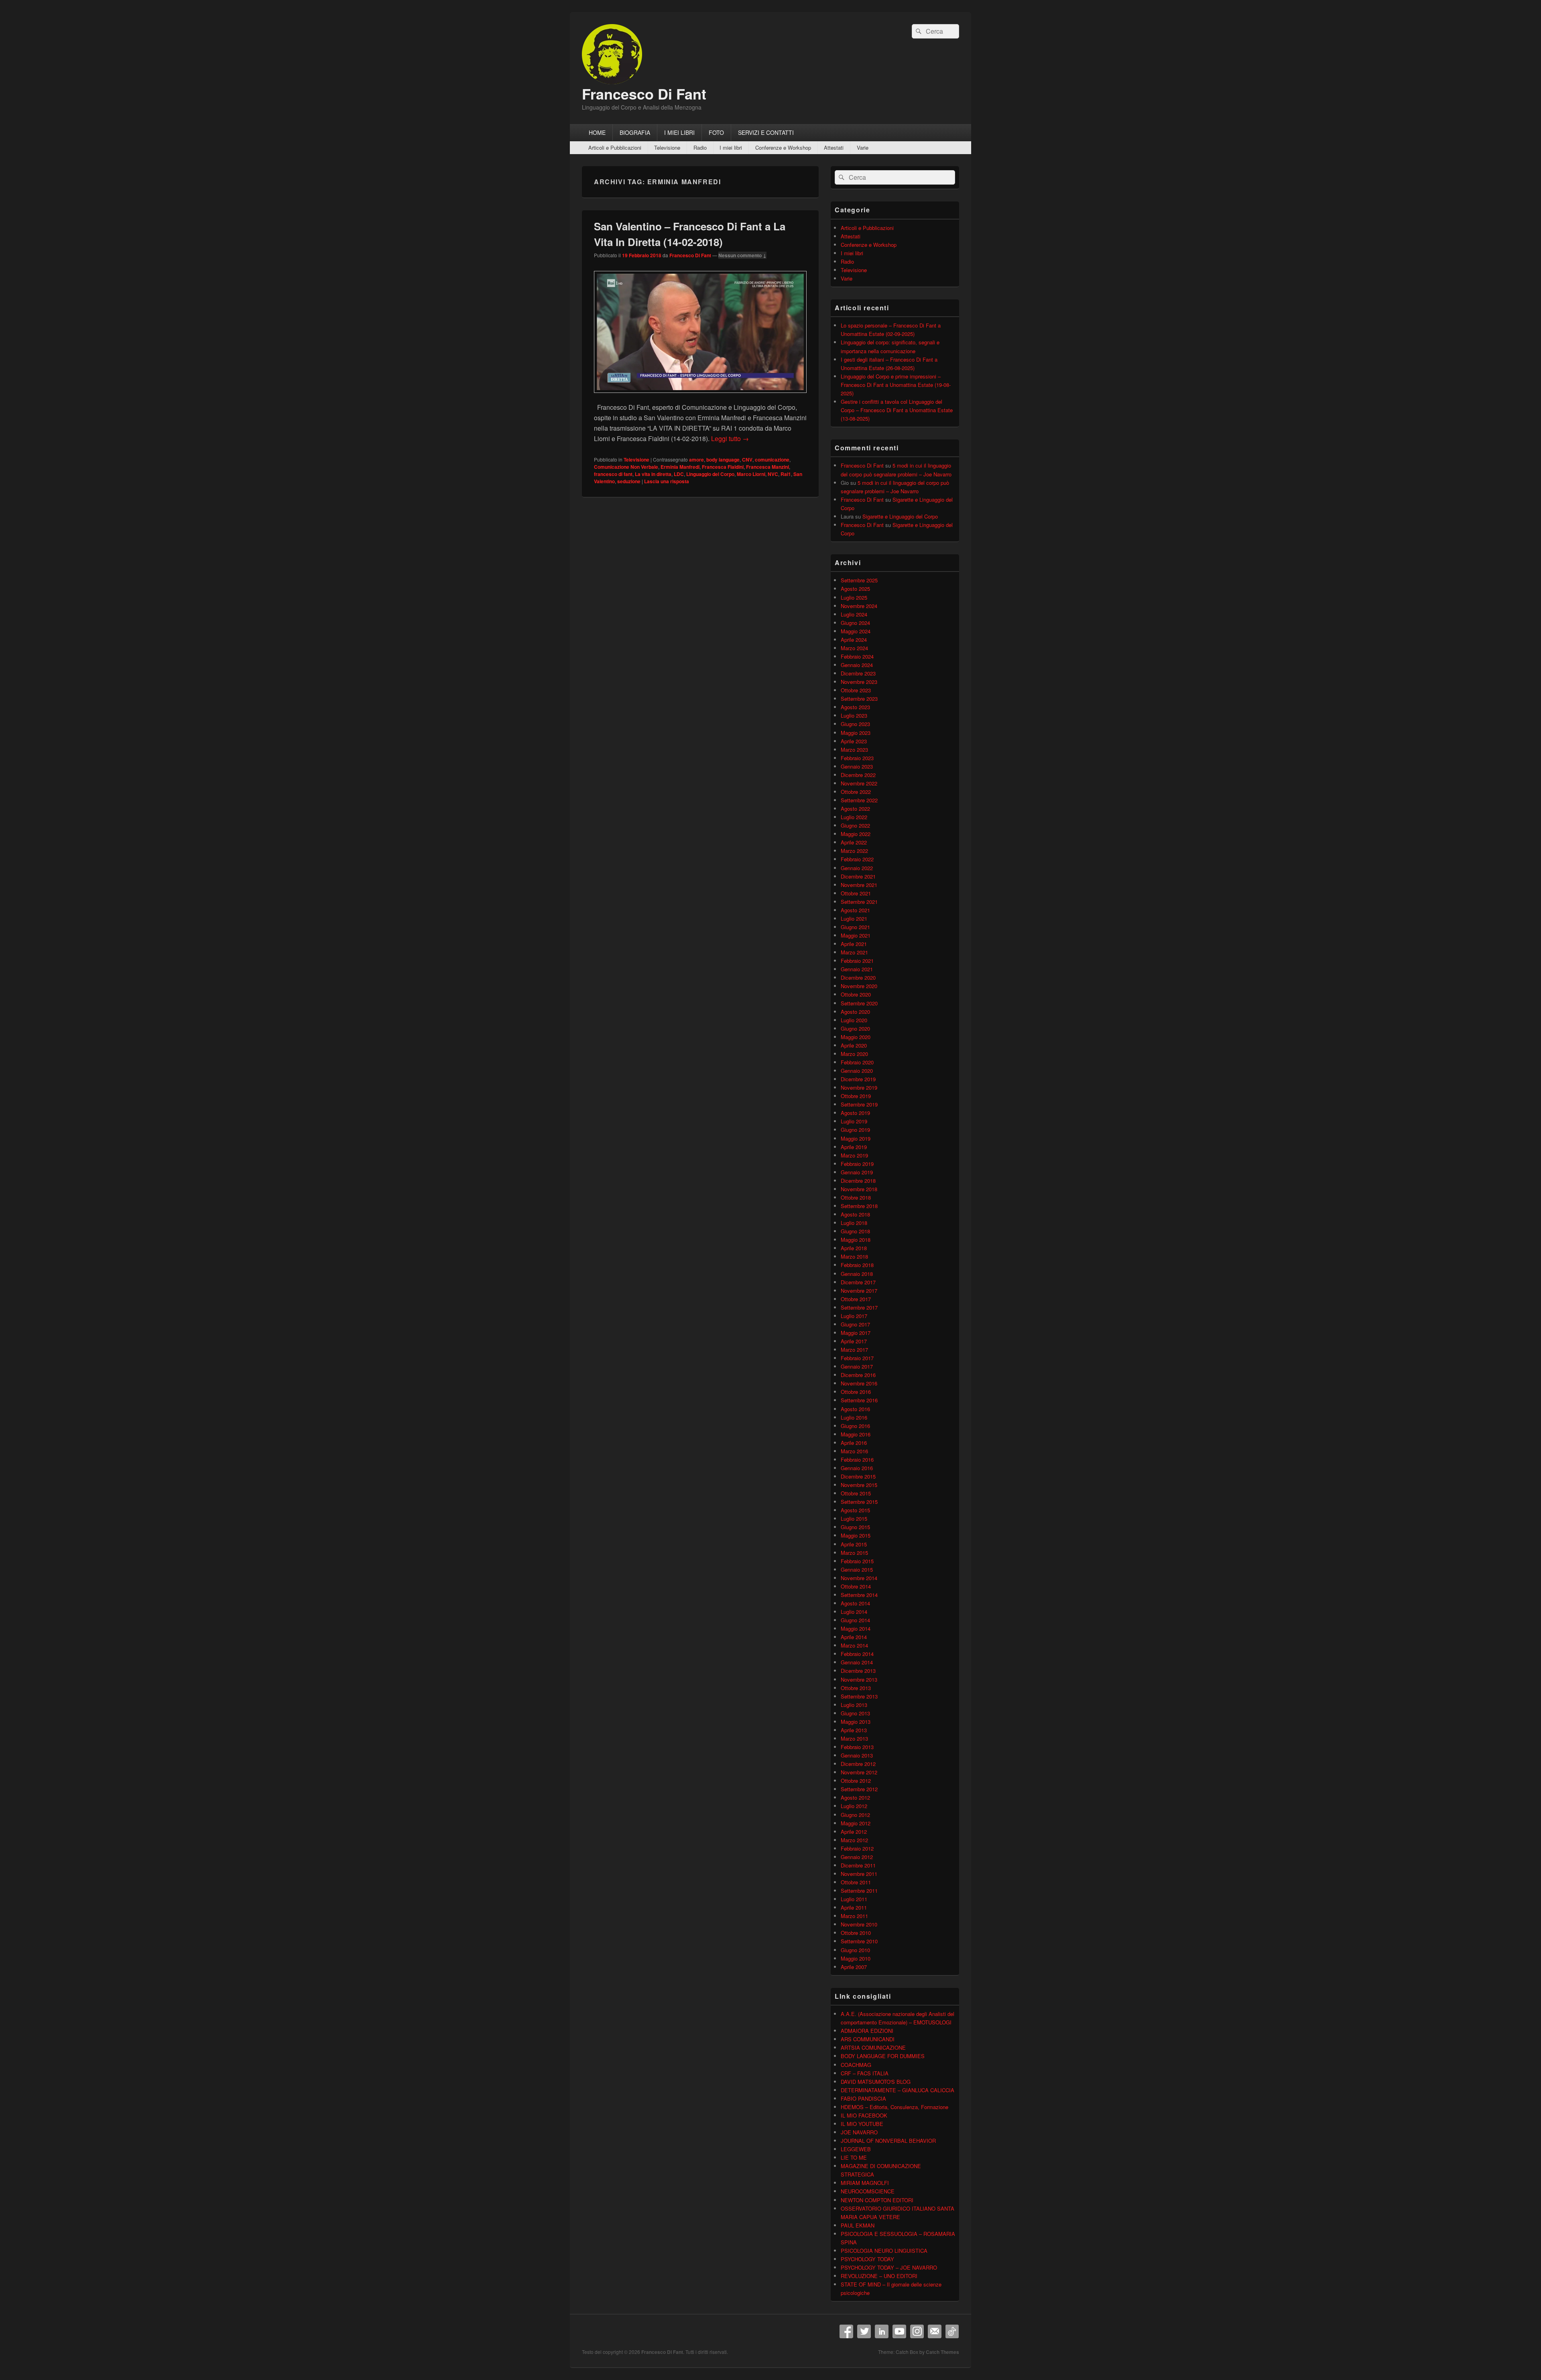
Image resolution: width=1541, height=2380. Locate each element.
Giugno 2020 (855, 1028)
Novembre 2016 (859, 1383)
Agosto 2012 (855, 1797)
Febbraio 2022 (857, 859)
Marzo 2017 (854, 1350)
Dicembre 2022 (858, 775)
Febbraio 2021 (857, 961)
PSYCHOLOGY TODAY (867, 2259)
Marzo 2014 (854, 1645)
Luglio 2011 (854, 1899)
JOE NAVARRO (859, 2132)
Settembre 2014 (859, 1595)
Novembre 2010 (859, 1924)
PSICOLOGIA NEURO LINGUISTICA (884, 2251)
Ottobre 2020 (856, 994)
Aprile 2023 (854, 741)
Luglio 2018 (854, 1223)
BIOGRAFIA (635, 132)
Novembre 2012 (859, 1772)
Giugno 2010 (855, 1950)
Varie (863, 147)
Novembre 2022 (859, 783)
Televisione (667, 147)
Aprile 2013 (854, 1730)
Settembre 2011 (859, 1891)
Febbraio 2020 (857, 1062)
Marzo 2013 (854, 1738)
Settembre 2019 (859, 1104)
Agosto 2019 (855, 1113)
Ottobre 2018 (856, 1197)
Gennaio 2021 (857, 969)
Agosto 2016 (855, 1409)
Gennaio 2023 (857, 766)
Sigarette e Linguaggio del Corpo (900, 516)
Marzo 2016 (854, 1451)
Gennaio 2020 (857, 1071)
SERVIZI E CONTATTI (766, 132)
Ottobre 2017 (856, 1299)
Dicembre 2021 (858, 876)
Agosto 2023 (855, 707)
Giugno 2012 (855, 1815)
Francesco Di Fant (644, 94)
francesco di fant (613, 474)
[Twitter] (864, 2331)
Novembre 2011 (859, 1874)
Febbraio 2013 (857, 1747)
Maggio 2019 (856, 1138)
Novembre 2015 (859, 1485)
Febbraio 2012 (857, 1848)
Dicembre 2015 (858, 1476)
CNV (747, 460)
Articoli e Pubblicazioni (615, 147)
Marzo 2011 (854, 1916)
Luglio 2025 (854, 597)
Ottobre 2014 (856, 1586)
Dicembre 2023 (858, 673)
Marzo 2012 (854, 1840)
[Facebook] (846, 2331)
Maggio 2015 (856, 1535)
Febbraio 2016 (857, 1460)
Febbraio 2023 (857, 758)
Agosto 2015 (855, 1510)
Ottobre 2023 (856, 690)
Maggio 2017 (856, 1333)
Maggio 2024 (856, 631)
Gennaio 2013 (857, 1755)
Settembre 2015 (859, 1502)
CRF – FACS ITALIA (865, 2073)
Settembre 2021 (859, 902)
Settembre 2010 (859, 1941)
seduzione (629, 481)
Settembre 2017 (859, 1307)
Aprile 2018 (854, 1248)
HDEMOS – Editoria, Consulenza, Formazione (895, 2107)
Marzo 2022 (854, 851)
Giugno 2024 (855, 623)
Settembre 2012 (859, 1789)
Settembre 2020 (859, 1003)
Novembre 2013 (859, 1679)
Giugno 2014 (855, 1620)
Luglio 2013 (854, 1705)
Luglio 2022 (854, 817)
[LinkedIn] (882, 2331)
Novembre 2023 (859, 682)
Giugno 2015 (855, 1527)
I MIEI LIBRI (679, 132)
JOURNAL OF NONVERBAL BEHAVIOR (888, 2141)
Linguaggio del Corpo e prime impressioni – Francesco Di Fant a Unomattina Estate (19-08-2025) (896, 385)
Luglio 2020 (854, 1020)
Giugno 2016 (855, 1426)
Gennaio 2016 (857, 1468)
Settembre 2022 (859, 800)
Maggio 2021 (856, 935)
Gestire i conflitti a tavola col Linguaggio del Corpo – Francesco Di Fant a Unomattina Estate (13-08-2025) (897, 410)
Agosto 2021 (855, 910)
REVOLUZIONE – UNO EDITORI (879, 2276)
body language (723, 460)
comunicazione (772, 460)
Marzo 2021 (854, 952)
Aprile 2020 (854, 1045)
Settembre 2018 (859, 1206)
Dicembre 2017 (858, 1282)
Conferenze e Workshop (783, 147)
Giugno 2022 (855, 825)
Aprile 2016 (854, 1443)
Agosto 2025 (855, 589)
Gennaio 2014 (857, 1662)
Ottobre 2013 (856, 1688)
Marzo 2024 (854, 648)
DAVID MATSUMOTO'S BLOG (876, 2082)
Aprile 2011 (854, 1907)
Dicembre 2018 (858, 1181)
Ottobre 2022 (856, 792)
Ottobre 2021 (856, 893)
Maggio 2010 (856, 1958)
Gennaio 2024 (857, 665)
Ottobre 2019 (856, 1096)
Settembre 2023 (859, 699)
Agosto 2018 (855, 1214)
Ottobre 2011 (856, 1882)
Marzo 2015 (854, 1553)
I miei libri (731, 147)
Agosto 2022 (855, 809)
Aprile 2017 (854, 1341)
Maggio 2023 (856, 733)
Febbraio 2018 (857, 1265)
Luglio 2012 (854, 1806)
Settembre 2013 (859, 1696)
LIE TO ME (854, 2157)
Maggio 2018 (856, 1240)
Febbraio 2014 (857, 1654)
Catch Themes (942, 2352)
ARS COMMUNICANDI (868, 2039)
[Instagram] (917, 2331)
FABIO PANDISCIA (863, 2098)
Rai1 (786, 474)
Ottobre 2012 (856, 1781)
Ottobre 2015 (856, 1493)
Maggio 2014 (856, 1628)
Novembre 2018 (859, 1189)
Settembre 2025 (859, 580)
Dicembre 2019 (858, 1079)
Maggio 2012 (856, 1823)
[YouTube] (899, 2331)
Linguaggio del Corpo (710, 474)
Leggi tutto (730, 438)
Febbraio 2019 (857, 1164)
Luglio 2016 (854, 1417)
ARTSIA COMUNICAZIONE (873, 2047)
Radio (700, 147)
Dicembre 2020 (858, 977)
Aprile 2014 (854, 1637)
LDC (679, 474)
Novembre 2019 (859, 1087)
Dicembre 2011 (858, 1865)
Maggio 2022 (856, 834)
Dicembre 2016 (858, 1375)
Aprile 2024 (854, 640)
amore (696, 460)
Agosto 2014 (855, 1603)
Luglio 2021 (854, 918)
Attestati (834, 147)
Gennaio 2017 (857, 1366)
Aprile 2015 (854, 1544)
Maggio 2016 (856, 1434)
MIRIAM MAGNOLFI (865, 2183)
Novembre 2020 (859, 986)
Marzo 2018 (854, 1256)
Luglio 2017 (854, 1316)
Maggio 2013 (856, 1722)
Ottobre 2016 (856, 1392)
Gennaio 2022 (857, 868)
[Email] (935, 2331)
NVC (773, 474)
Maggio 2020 (856, 1037)
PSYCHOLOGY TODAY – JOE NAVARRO (889, 2267)
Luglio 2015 (854, 1519)
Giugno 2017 (855, 1324)
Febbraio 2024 (857, 656)
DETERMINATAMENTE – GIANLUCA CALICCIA (898, 2090)
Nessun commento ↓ (742, 255)
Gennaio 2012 (857, 1857)
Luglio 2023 (854, 715)
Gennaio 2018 (857, 1274)
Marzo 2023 (854, 750)
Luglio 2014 (854, 1612)
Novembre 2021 (859, 885)
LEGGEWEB (856, 2149)
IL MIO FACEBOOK (864, 2115)
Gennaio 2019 (857, 1172)
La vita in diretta (653, 474)
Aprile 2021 (854, 944)
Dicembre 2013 (858, 1671)
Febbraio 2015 (857, 1561)
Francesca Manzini (767, 467)
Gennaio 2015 (857, 1569)
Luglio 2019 (854, 1121)
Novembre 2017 (859, 1291)
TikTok (952, 2331)
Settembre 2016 (859, 1400)
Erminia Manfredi (680, 467)
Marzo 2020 (854, 1054)
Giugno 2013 (855, 1713)
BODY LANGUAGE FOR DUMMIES (883, 2056)
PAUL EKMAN (858, 2225)
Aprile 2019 (854, 1147)
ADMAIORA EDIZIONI (867, 2031)
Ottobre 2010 (856, 1933)
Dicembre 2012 (858, 1764)
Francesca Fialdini (723, 467)
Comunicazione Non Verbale (626, 467)
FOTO (716, 132)
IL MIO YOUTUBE (862, 2124)
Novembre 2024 (859, 606)
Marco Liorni (751, 474)
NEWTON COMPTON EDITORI (877, 2200)
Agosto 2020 (855, 1012)
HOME (597, 132)
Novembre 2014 (859, 1578)
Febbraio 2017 (857, 1358)
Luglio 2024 (854, 614)
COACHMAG (856, 2065)
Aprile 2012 (854, 1832)
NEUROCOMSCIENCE (868, 2191)
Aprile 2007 (854, 1967)
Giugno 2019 (855, 1130)
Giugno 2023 (855, 724)
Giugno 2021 (855, 927)
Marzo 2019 (854, 1155)
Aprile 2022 (854, 842)
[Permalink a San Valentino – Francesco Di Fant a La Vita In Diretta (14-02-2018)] (700, 397)
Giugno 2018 (855, 1231)
